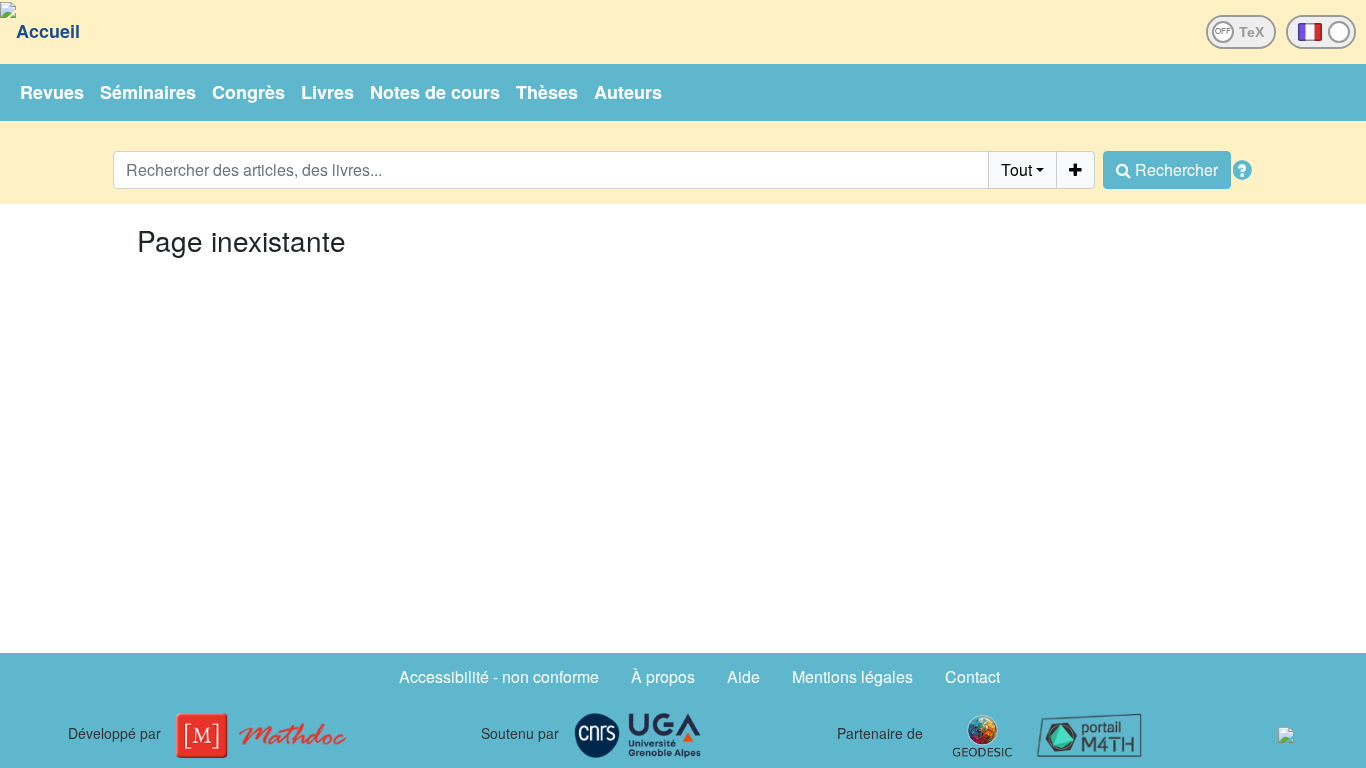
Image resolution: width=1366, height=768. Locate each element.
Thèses (547, 92)
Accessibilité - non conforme (499, 676)
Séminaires (148, 92)
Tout (1016, 169)
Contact (972, 676)
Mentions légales (852, 676)
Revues (52, 92)
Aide (743, 676)
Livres (327, 92)
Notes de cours (435, 92)
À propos (663, 676)
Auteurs (628, 92)
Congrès (248, 92)
